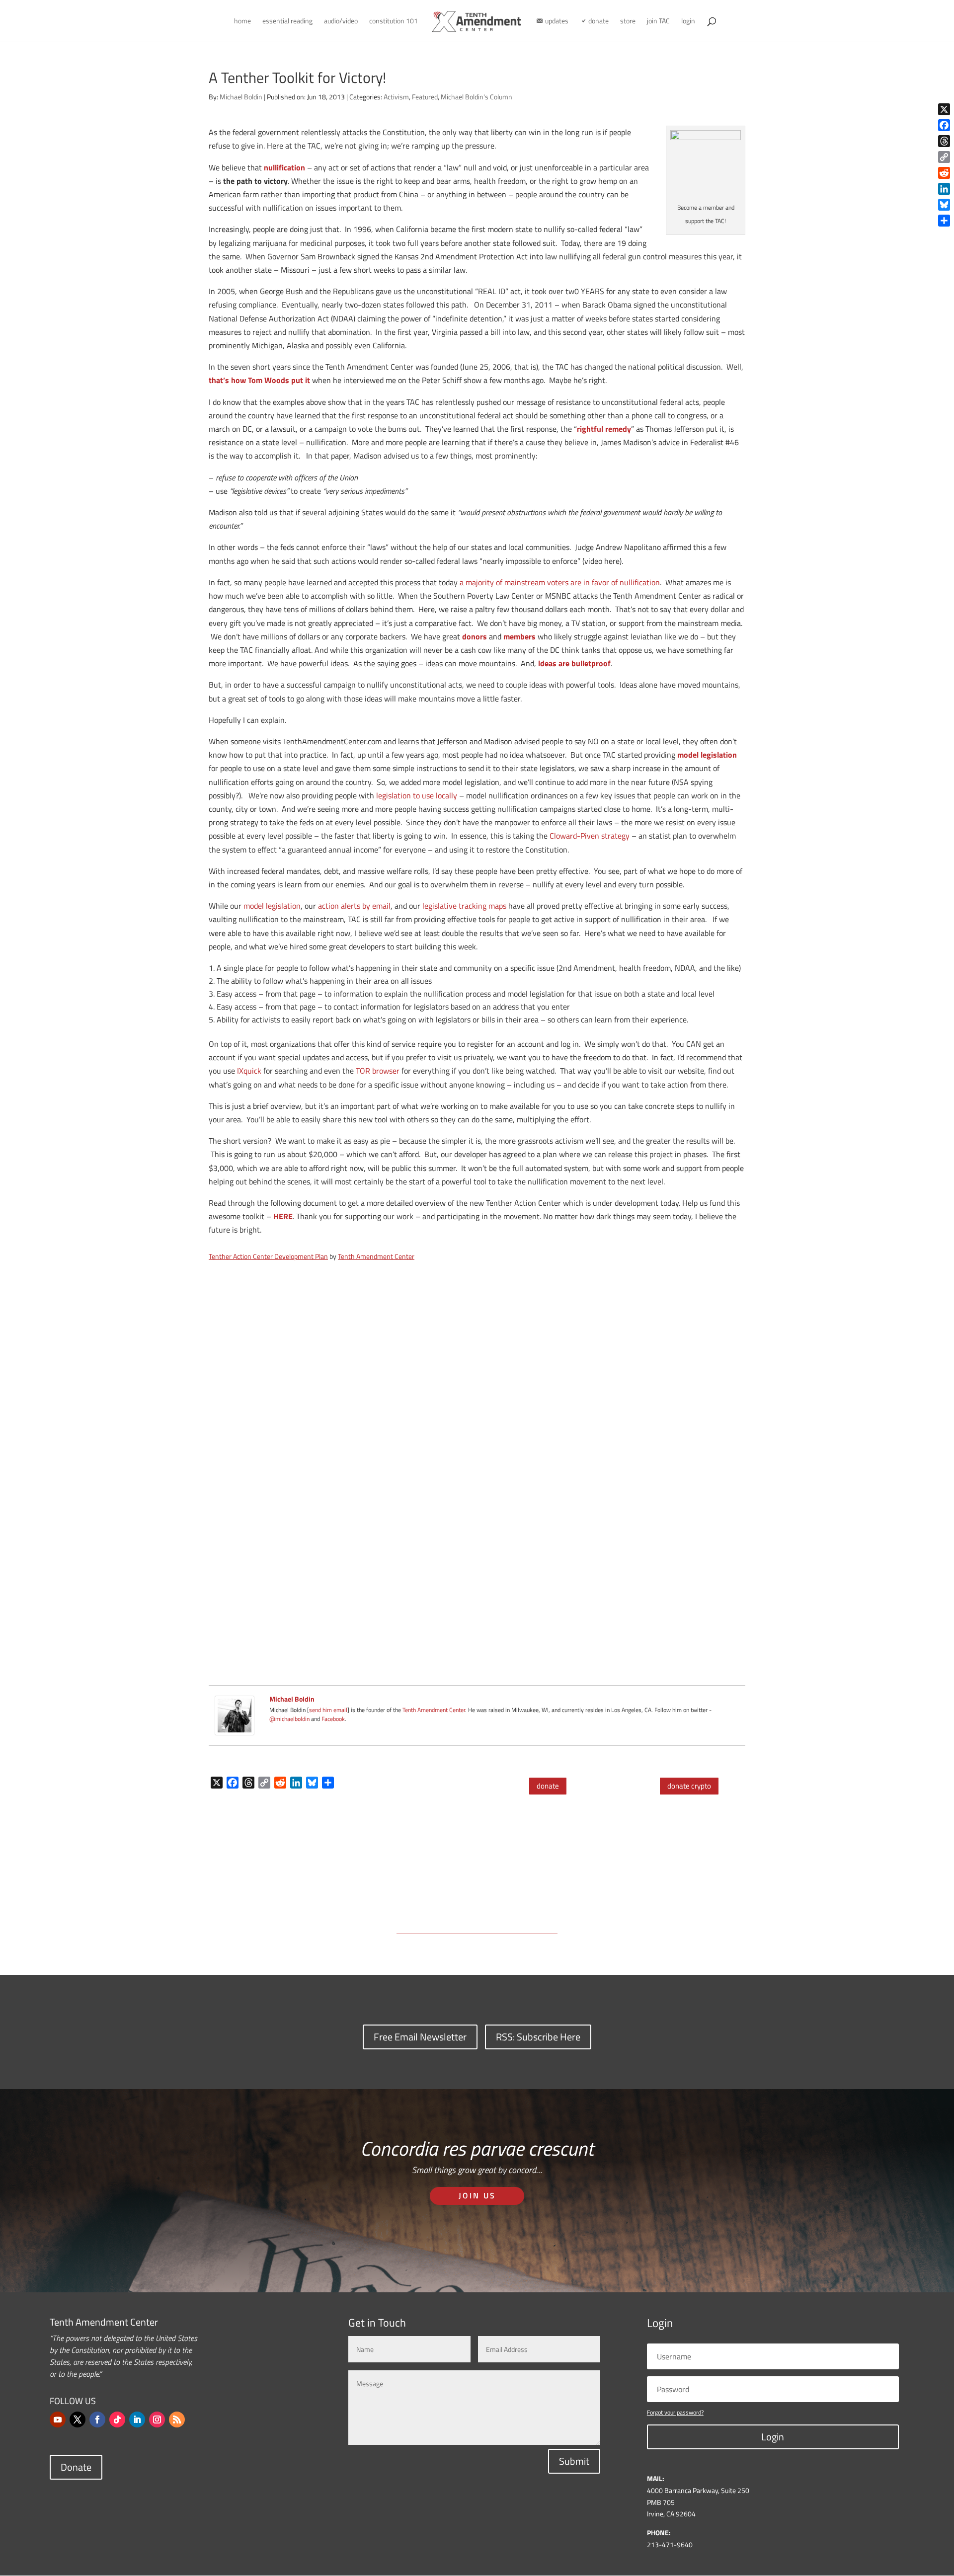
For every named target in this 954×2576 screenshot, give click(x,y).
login (688, 22)
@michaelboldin (290, 1719)
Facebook (333, 1719)
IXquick (249, 1071)
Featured (425, 97)
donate (548, 1786)
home (242, 22)
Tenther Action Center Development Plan (268, 1256)
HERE (283, 1216)
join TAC (658, 22)
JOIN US (477, 2195)
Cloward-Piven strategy (590, 836)
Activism (396, 97)
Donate (76, 2467)
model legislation (272, 906)
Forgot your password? (675, 2412)
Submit (574, 2461)
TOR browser (378, 1071)
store (628, 22)
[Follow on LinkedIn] (137, 2420)
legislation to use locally (417, 795)
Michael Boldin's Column (477, 97)
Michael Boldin (241, 97)
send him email (328, 1710)
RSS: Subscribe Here (538, 2037)
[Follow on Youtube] (58, 2420)
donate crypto (689, 1786)
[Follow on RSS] (177, 2420)
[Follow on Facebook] (97, 2420)
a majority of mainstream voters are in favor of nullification (560, 582)
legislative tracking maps (464, 906)
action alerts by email (354, 906)
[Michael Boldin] (235, 1728)
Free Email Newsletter (420, 2037)
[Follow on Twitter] (78, 2420)
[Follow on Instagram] (157, 2420)
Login (773, 2437)
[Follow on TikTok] (117, 2420)
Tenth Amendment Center (376, 1256)
